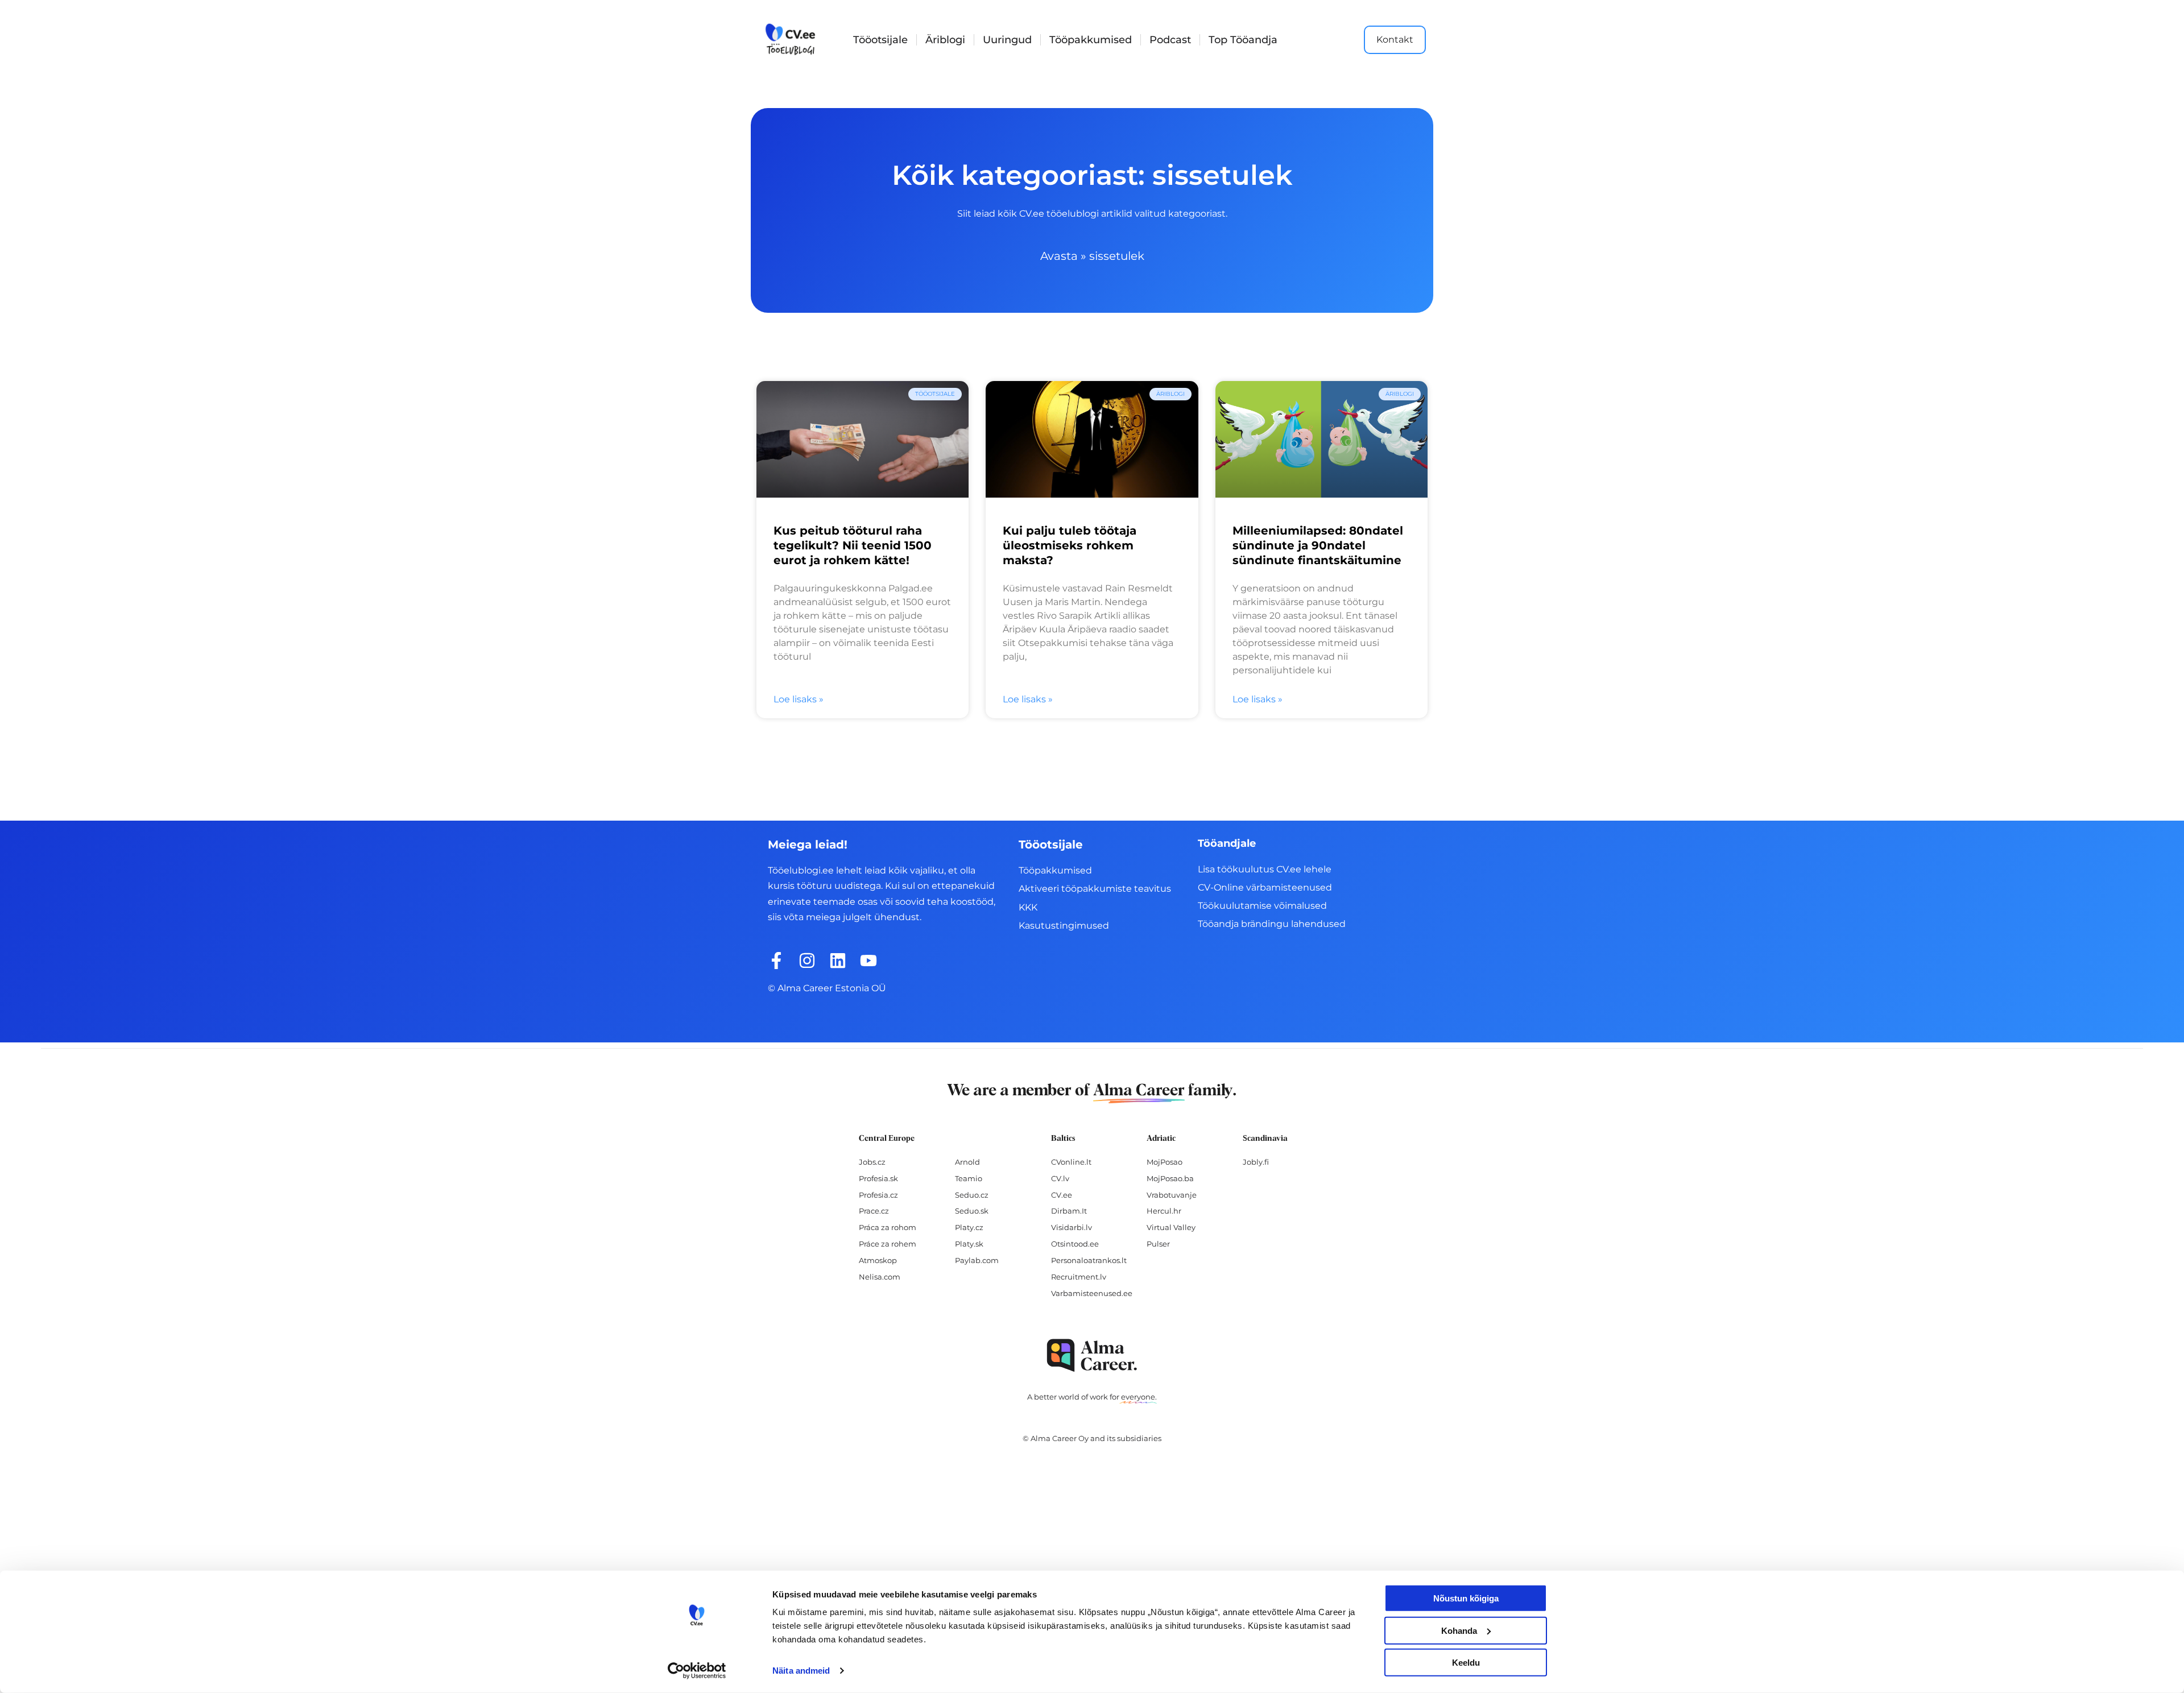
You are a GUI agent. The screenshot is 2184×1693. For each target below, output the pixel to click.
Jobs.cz (872, 1162)
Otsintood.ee (1075, 1244)
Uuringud (1007, 40)
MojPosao (1165, 1162)
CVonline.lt (1071, 1162)
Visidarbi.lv (1072, 1227)
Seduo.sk (972, 1211)
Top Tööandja (1243, 40)
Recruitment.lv (1079, 1277)
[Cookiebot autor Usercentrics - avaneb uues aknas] (697, 1671)
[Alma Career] (1092, 1355)
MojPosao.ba (1170, 1178)
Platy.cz (969, 1227)
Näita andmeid (801, 1671)
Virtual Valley (1171, 1227)
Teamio (969, 1178)
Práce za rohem (888, 1244)
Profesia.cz (878, 1195)
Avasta (1059, 256)
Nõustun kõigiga (1466, 1598)
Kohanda (1459, 1630)
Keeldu (1466, 1663)
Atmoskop (878, 1260)
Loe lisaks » (799, 699)
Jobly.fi (1256, 1162)
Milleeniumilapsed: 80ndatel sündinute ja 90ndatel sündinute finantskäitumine (1318, 545)
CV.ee (1062, 1195)
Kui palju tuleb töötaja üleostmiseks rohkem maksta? (1070, 545)
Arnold (967, 1162)
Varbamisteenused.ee (1092, 1293)
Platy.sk (969, 1244)
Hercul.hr (1164, 1211)
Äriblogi (945, 40)
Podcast (1170, 40)
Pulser (1158, 1244)
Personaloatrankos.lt (1089, 1260)
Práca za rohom (888, 1227)
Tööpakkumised (1091, 40)
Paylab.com (977, 1260)
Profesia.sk (878, 1178)
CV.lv (1060, 1178)
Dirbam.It (1069, 1211)
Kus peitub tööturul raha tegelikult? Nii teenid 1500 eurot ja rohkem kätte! (853, 545)
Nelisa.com (880, 1277)
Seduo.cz (972, 1195)
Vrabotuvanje (1172, 1195)
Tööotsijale (880, 40)
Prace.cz (874, 1211)
